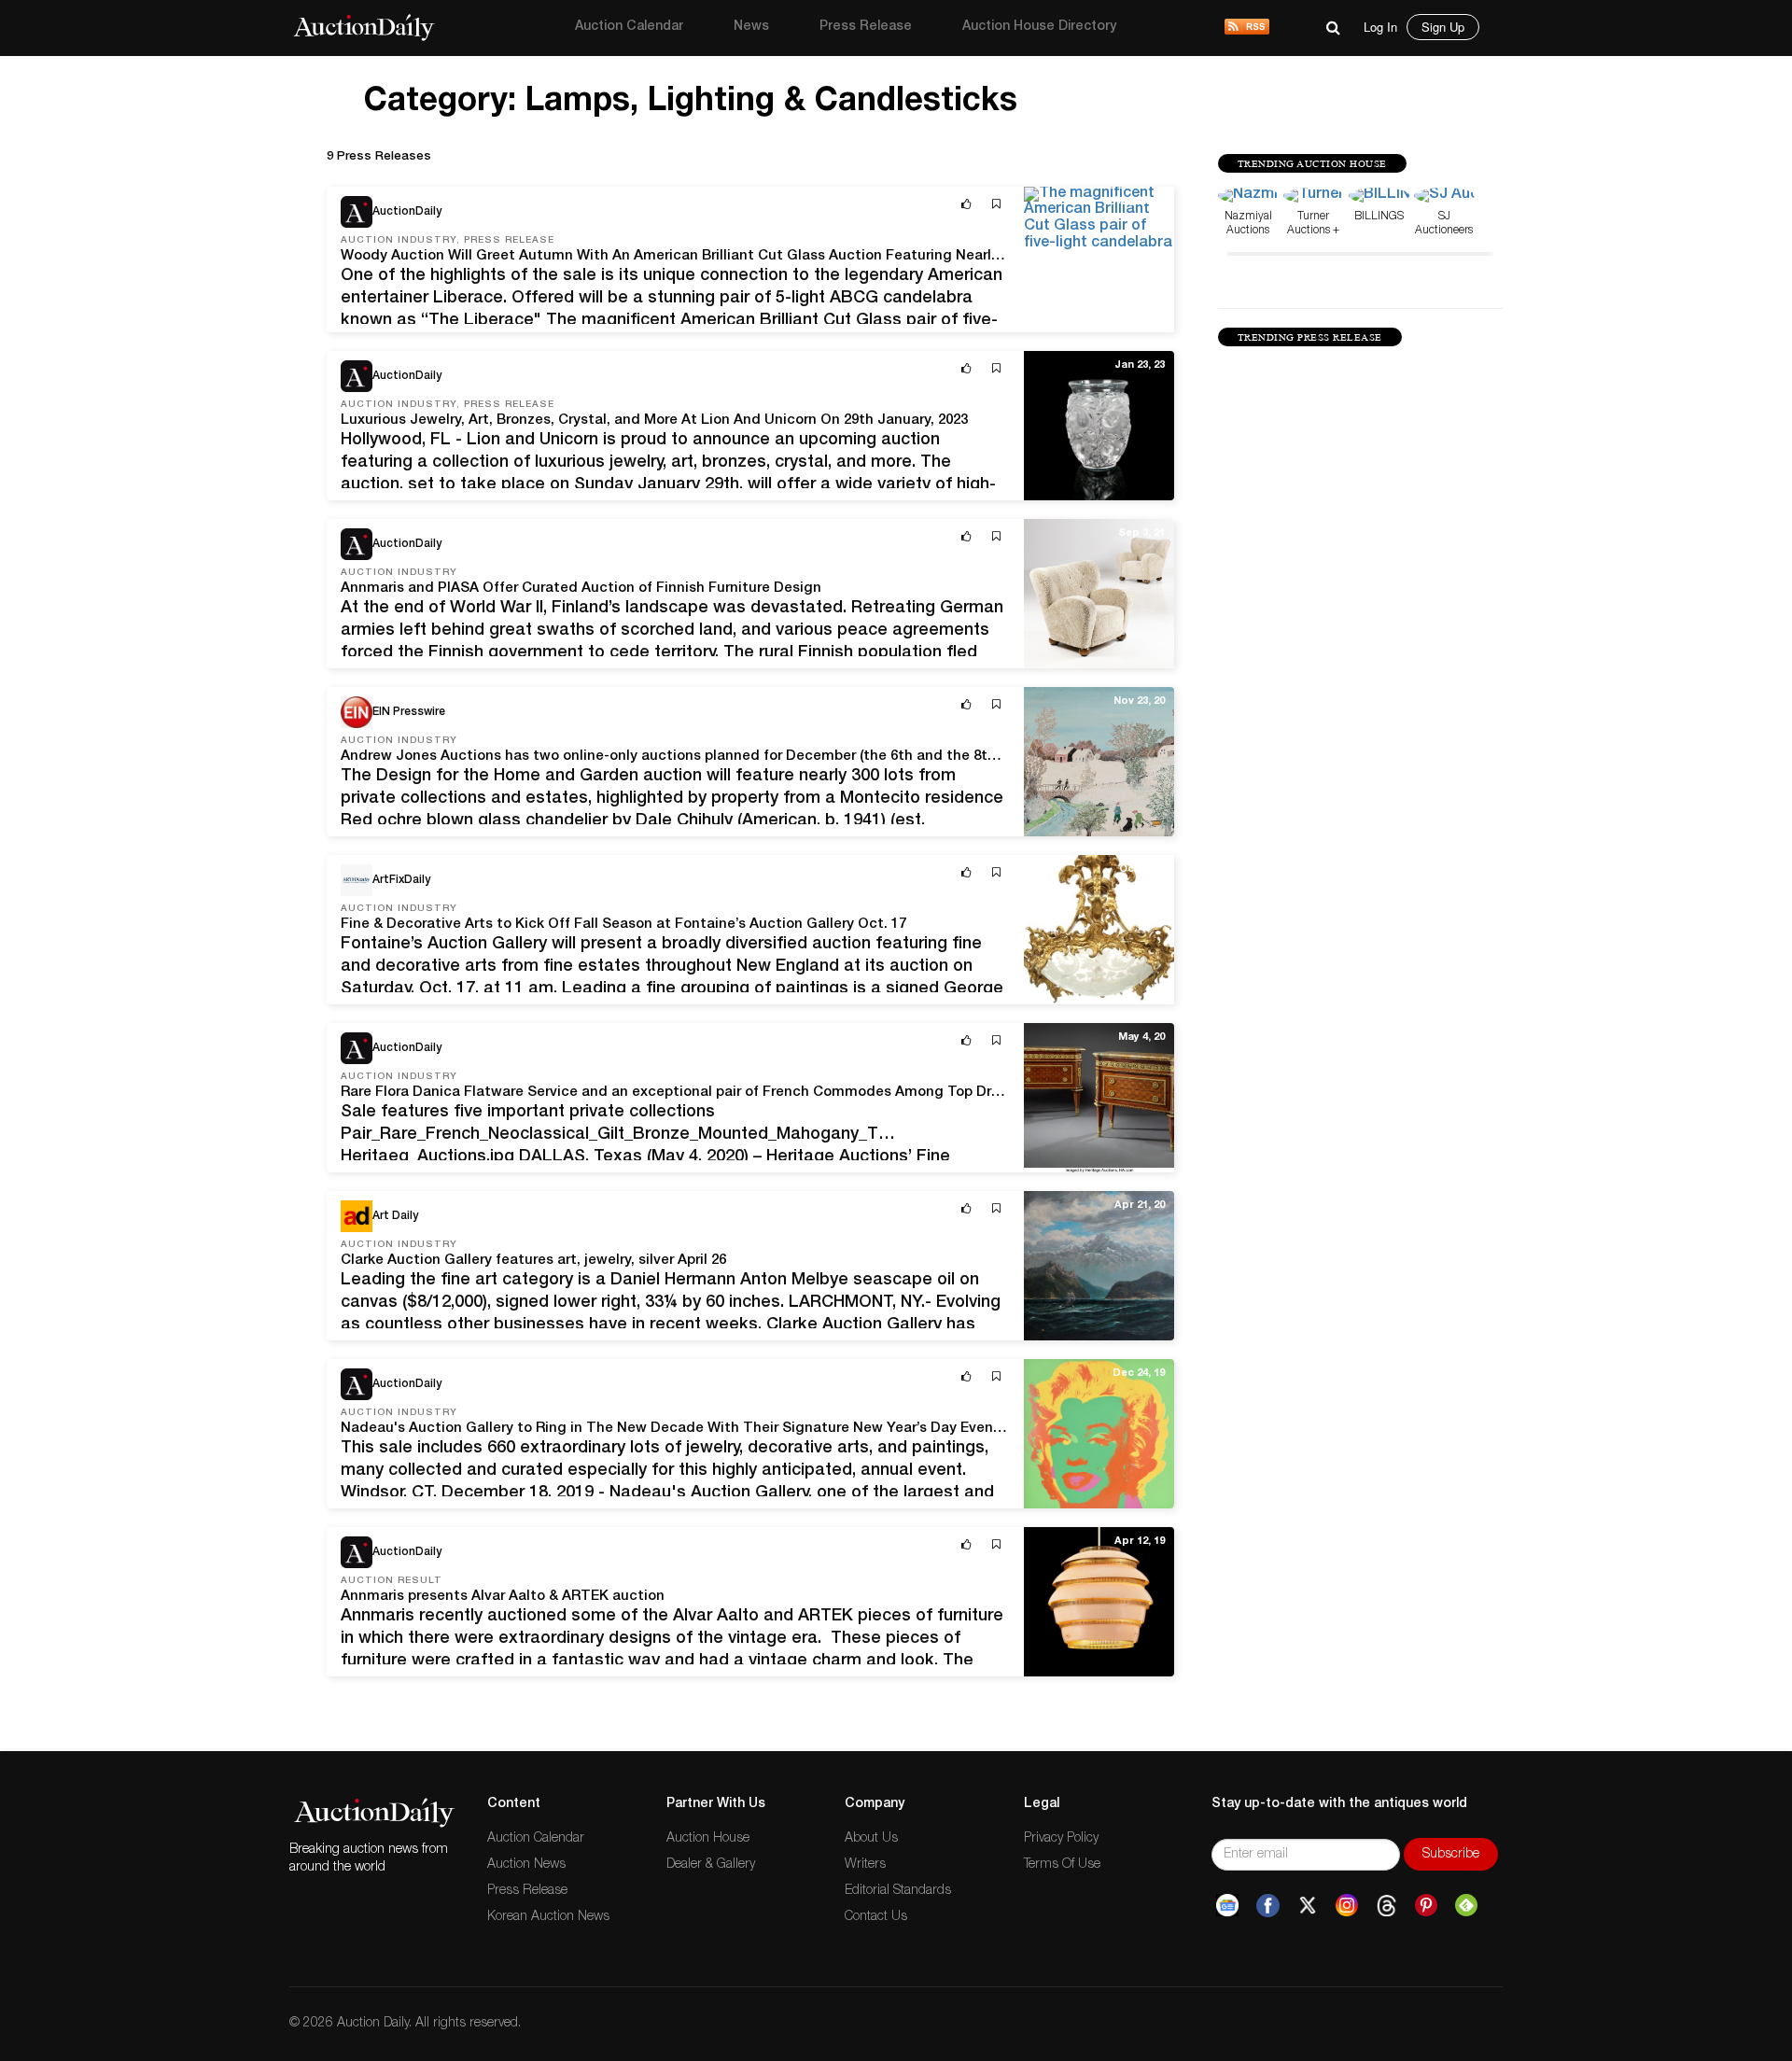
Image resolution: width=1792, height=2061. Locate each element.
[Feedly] (1466, 1906)
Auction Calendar (629, 27)
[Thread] (1386, 1906)
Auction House (708, 1839)
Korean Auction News (548, 1917)
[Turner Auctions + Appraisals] (1314, 197)
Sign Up (1443, 27)
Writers (865, 1865)
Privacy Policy (1061, 1839)
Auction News (526, 1865)
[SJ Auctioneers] (1444, 197)
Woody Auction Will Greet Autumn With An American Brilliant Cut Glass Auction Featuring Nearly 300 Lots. (702, 256)
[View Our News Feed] (1247, 28)
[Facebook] (1268, 1906)
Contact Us (876, 1917)
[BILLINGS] (1379, 197)
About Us (871, 1839)
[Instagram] (1347, 1906)
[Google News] (1227, 1906)
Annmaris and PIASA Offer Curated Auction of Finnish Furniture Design (581, 589)
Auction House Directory (1039, 27)
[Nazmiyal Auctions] (1248, 197)
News (751, 27)
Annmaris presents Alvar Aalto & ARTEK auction (503, 1597)
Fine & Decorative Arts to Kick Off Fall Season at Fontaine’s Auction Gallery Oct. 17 (623, 925)
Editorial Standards (898, 1891)
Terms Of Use (1062, 1865)
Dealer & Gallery (711, 1865)
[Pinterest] (1426, 1906)
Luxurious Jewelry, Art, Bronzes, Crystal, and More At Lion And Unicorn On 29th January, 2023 (654, 421)
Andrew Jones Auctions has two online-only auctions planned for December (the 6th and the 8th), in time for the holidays (753, 757)
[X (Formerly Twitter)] (1308, 1906)
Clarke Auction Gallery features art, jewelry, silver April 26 (533, 1261)
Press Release (866, 27)
